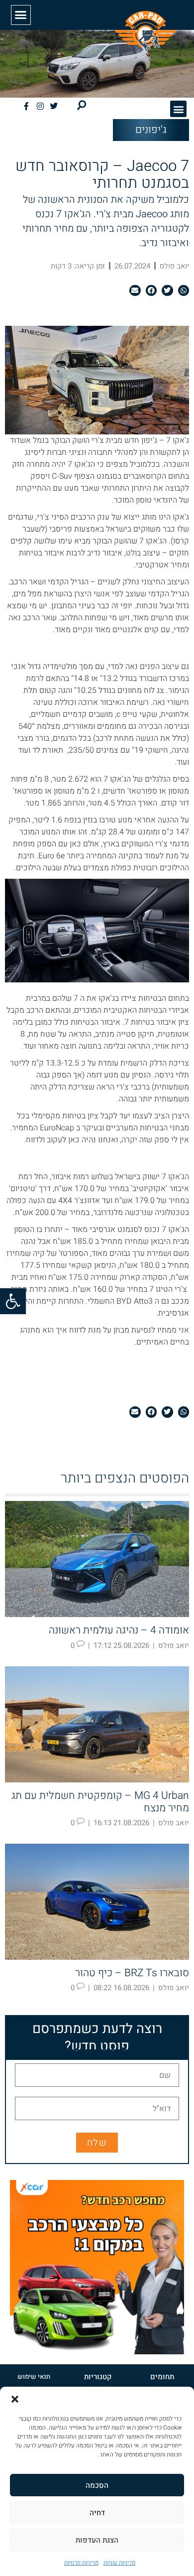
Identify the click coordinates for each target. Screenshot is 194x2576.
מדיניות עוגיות (119, 2563)
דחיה (97, 2513)
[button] (13, 1301)
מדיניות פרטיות (81, 2563)
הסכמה (97, 2485)
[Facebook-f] (26, 106)
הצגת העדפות (97, 2540)
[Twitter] (54, 106)
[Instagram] (40, 106)
